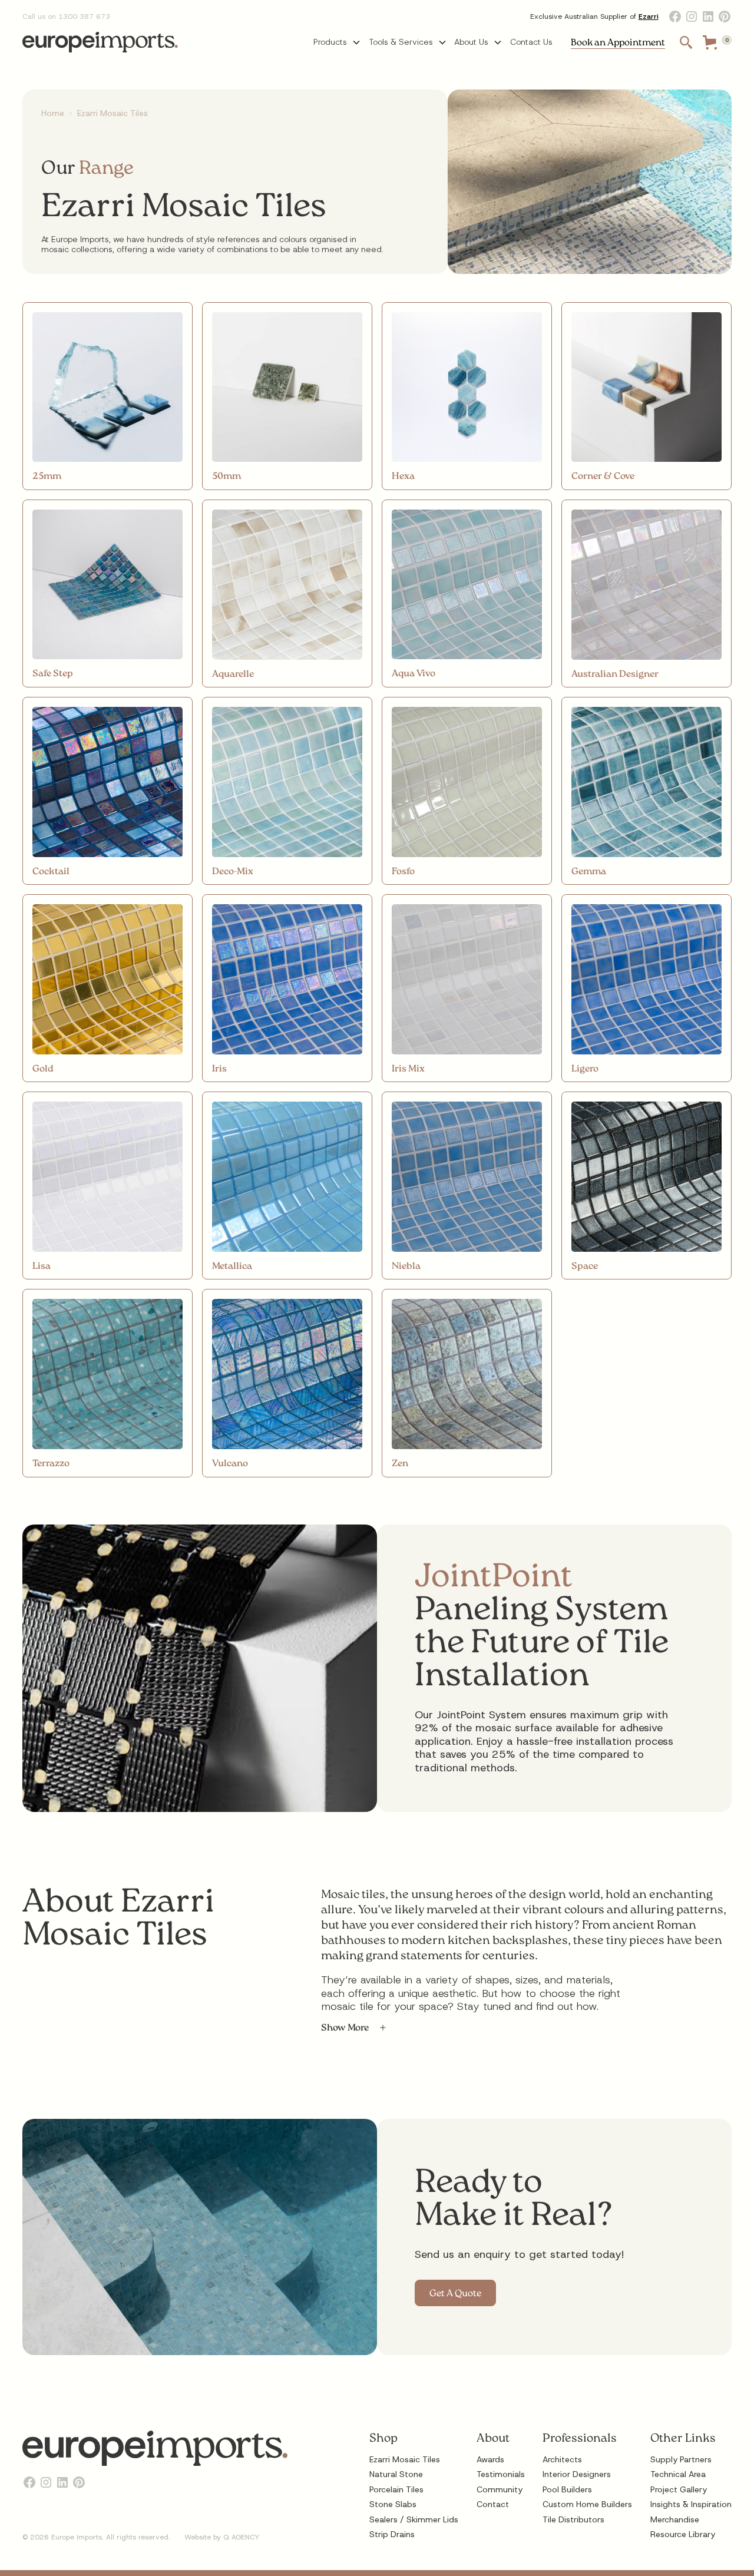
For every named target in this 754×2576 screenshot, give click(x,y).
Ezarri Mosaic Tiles (405, 2459)
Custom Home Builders (587, 2504)
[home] (100, 42)
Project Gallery (679, 2489)
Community (500, 2489)
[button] (337, 42)
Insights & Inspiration (691, 2504)
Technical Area (678, 2474)
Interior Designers (577, 2474)
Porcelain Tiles (396, 2489)
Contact (493, 2504)
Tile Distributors (573, 2519)
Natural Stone (396, 2474)
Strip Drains (392, 2534)
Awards (490, 2459)
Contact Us (531, 42)
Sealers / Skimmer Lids (414, 2519)
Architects (562, 2459)
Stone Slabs (393, 2504)
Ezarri (649, 16)
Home (53, 113)
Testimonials (501, 2474)
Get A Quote (455, 2294)
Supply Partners (681, 2459)
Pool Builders (567, 2489)
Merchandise (675, 2519)
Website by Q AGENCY (222, 2537)
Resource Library (683, 2534)
